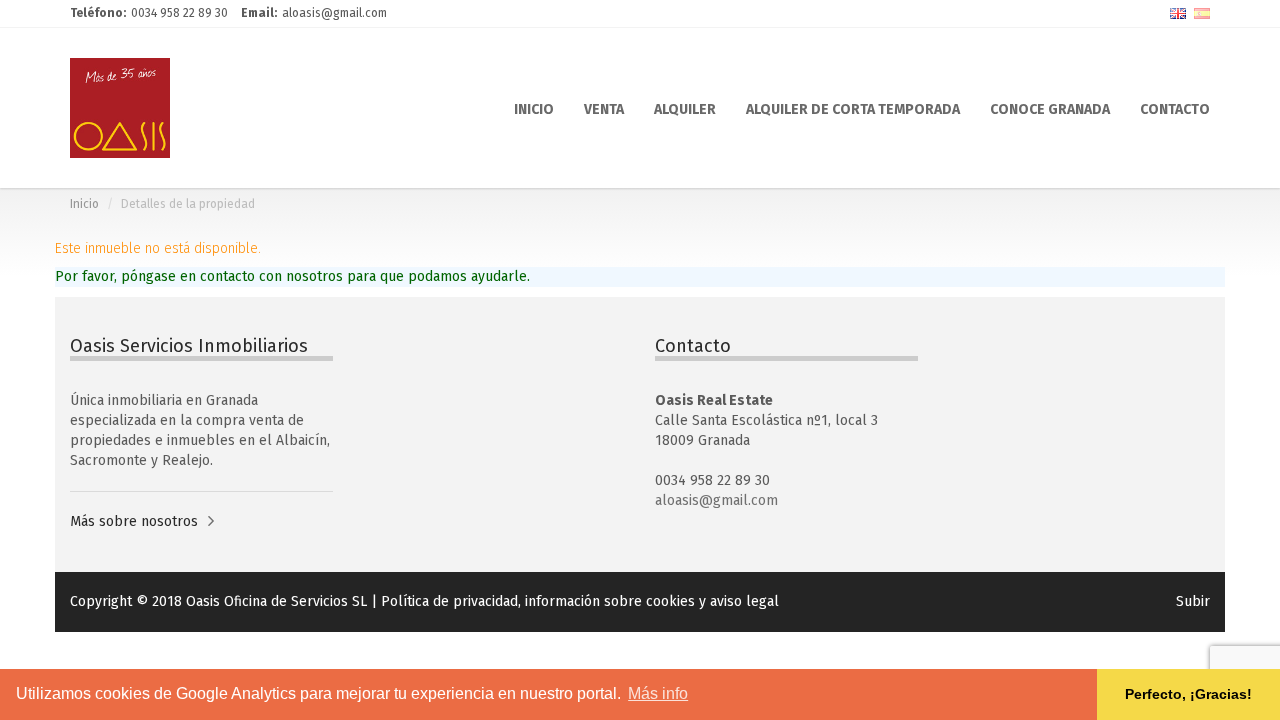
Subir (1193, 601)
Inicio (84, 204)
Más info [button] (658, 693)
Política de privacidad (449, 601)
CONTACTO (1175, 108)
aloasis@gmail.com (716, 500)
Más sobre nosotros (134, 521)
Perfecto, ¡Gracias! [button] (1188, 694)
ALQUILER (685, 108)
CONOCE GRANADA (1050, 108)
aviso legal (744, 601)
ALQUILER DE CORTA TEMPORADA (853, 108)
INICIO (534, 108)
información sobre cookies (610, 601)
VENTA (604, 108)
